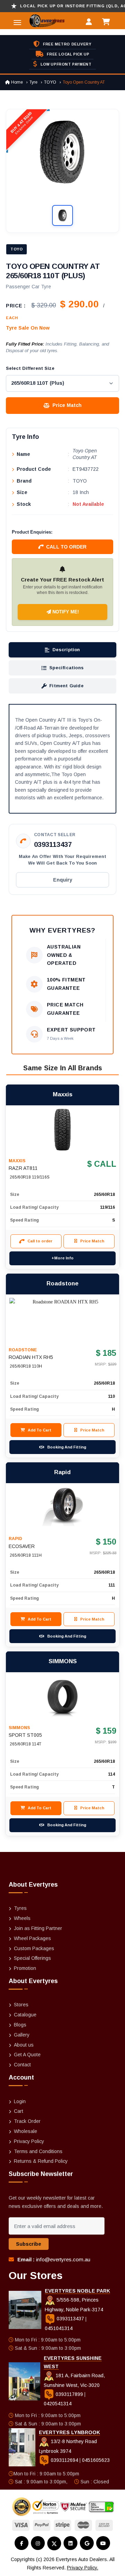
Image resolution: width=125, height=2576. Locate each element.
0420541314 (58, 2404)
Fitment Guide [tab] (66, 686)
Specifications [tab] (66, 668)
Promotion (25, 1968)
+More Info (62, 1258)
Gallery (22, 2035)
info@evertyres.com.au (63, 2259)
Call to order (66, 547)
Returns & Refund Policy (41, 2161)
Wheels (22, 1918)
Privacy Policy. (83, 2568)
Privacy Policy (29, 2141)
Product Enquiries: (32, 532)
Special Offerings (32, 1958)
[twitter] (54, 2543)
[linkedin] (70, 2543)
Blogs (20, 2025)
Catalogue (25, 2015)
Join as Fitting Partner (38, 1928)
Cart (19, 2111)
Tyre (34, 82)
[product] (62, 1130)
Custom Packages (34, 1948)
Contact (22, 2065)
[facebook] (22, 2543)
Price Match (67, 405)
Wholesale (26, 2131)
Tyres (20, 1908)
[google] (87, 2543)
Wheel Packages (32, 1938)
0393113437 (53, 844)
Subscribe (29, 2244)
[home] (32, 21)
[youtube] (103, 2543)
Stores (21, 2005)
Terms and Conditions (38, 2151)
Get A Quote (27, 2055)
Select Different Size (30, 368)
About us (24, 2045)
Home (16, 82)
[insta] (38, 2543)
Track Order (27, 2121)
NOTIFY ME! (65, 612)
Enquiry (63, 880)
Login (20, 2101)
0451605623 (96, 2460)
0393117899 (69, 2394)
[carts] (108, 23)
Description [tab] (66, 650)
